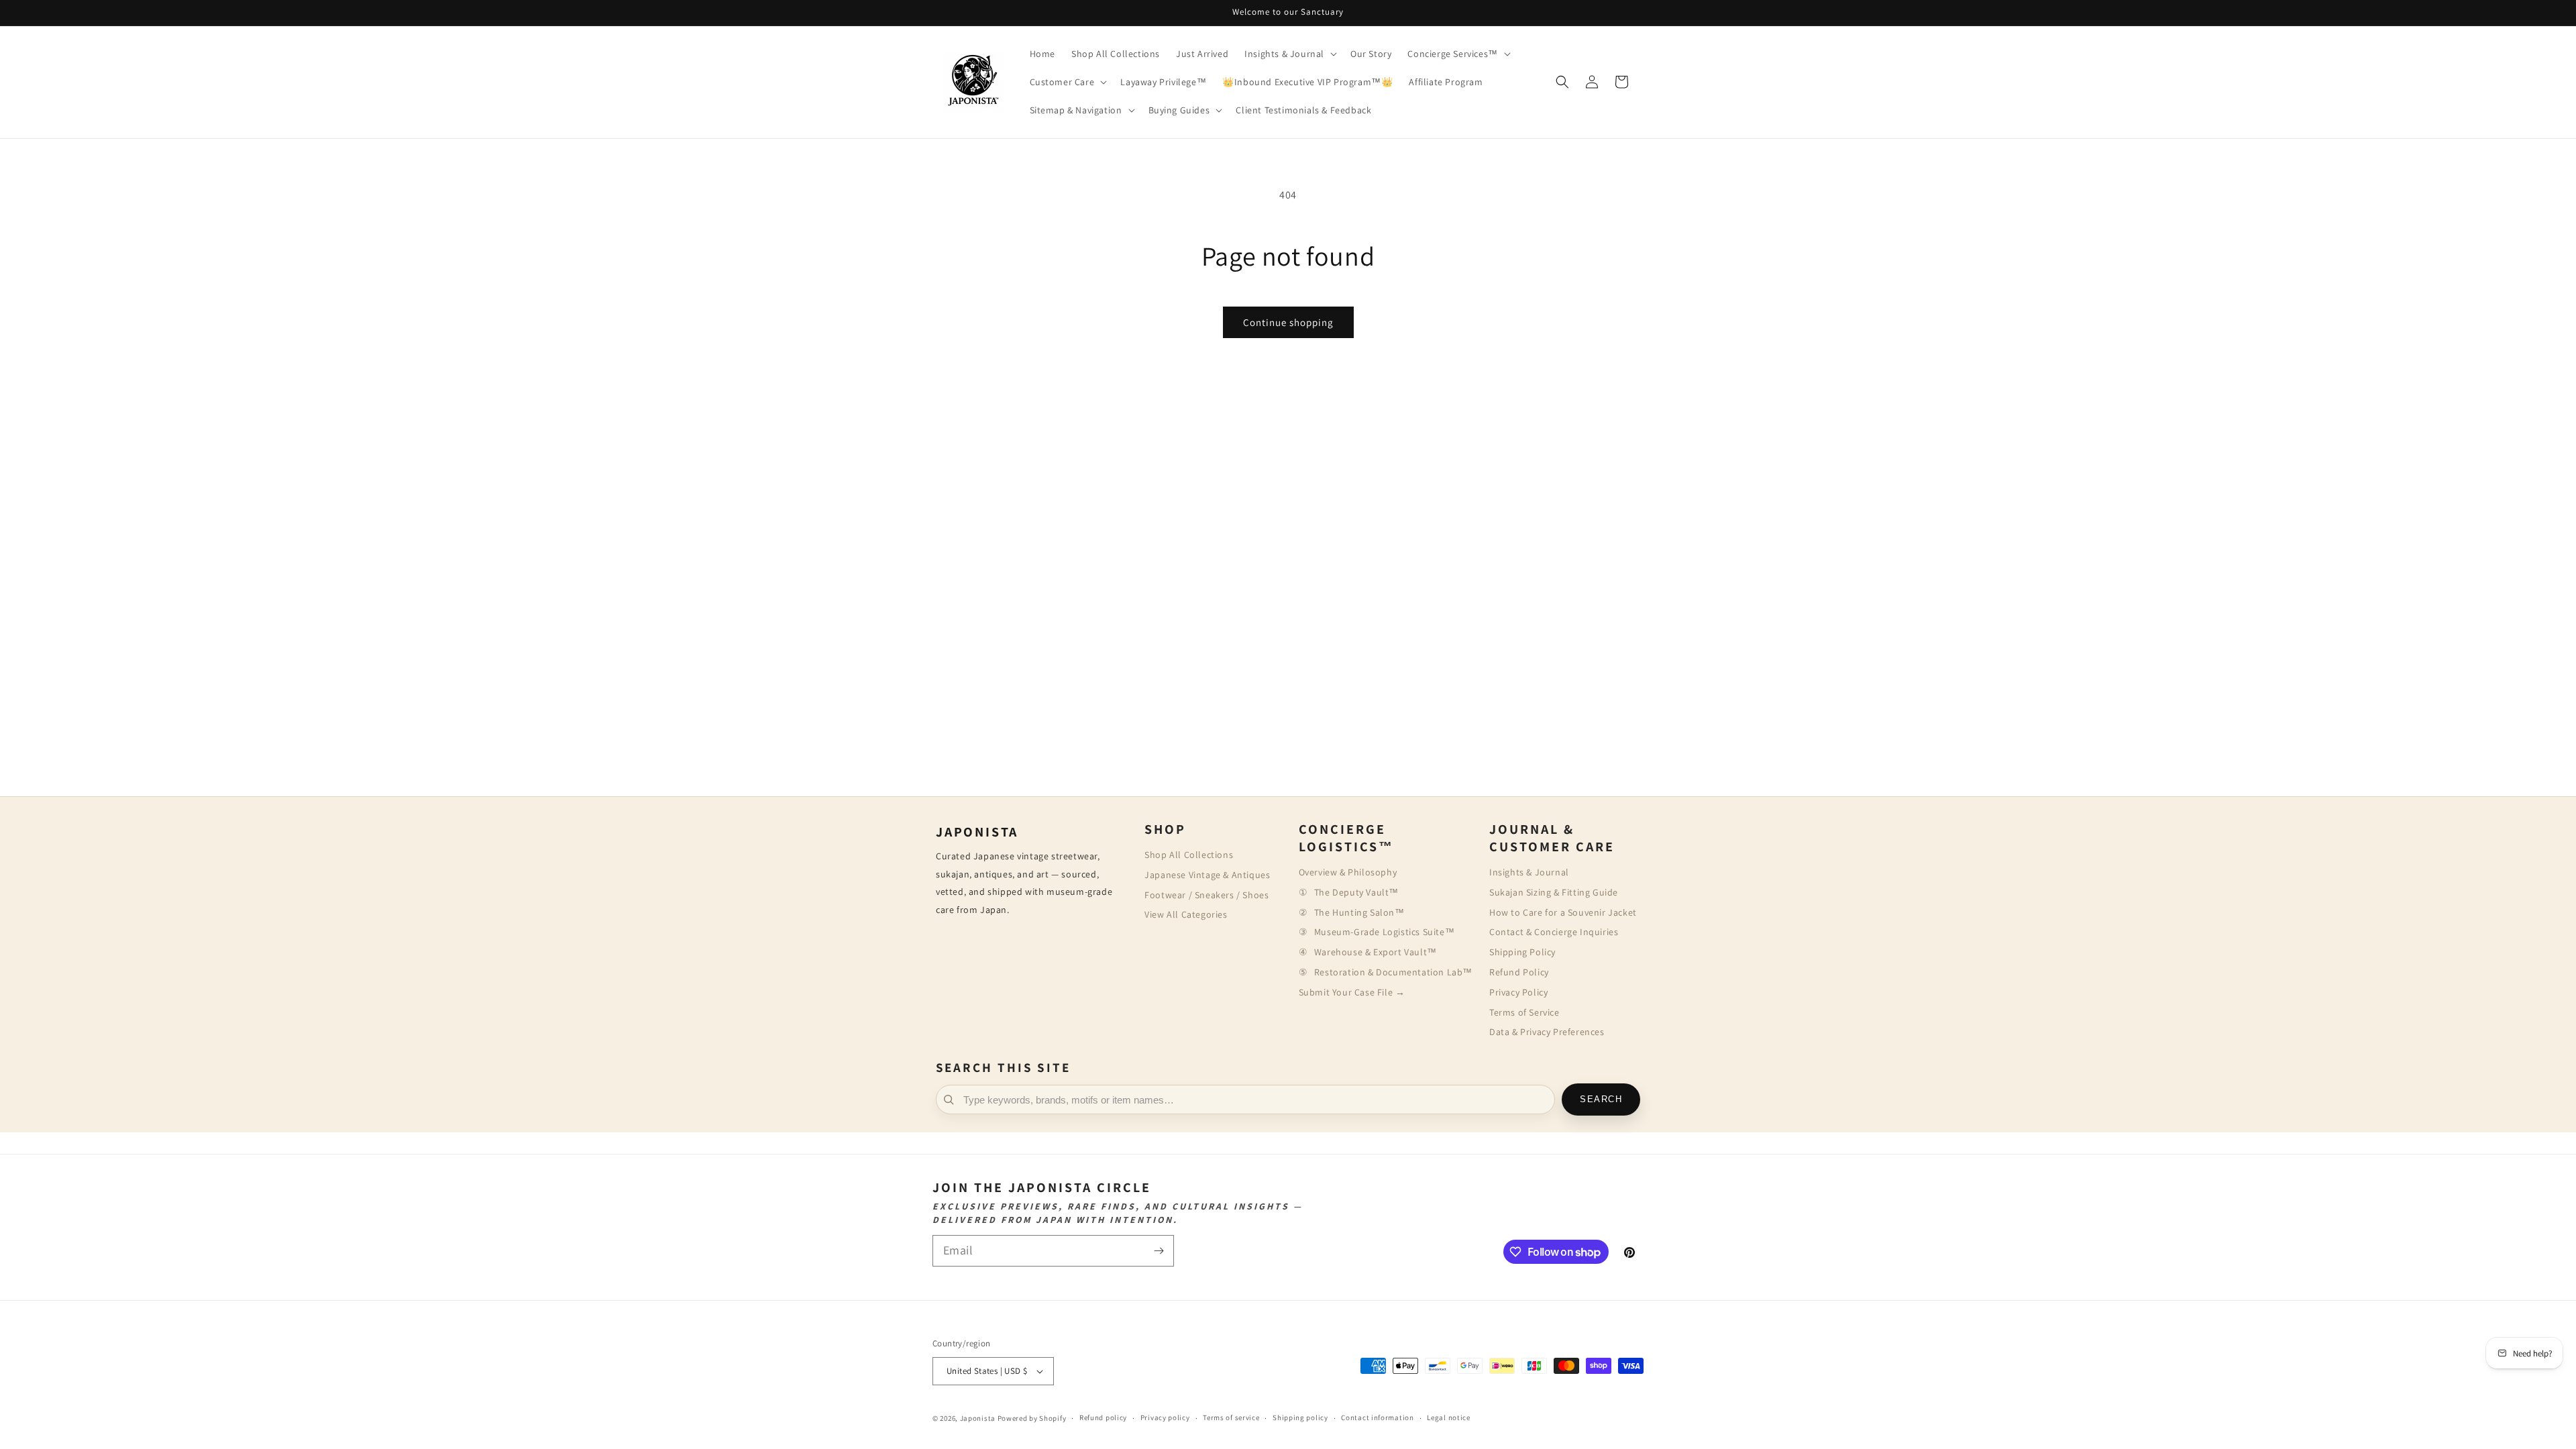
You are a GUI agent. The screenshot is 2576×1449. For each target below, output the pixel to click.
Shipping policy (1300, 1417)
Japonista (978, 1418)
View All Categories (1186, 914)
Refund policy (1103, 1417)
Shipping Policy (1522, 952)
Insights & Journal (1529, 872)
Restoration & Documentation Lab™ (1393, 972)
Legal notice (1448, 1417)
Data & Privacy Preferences (1547, 1032)
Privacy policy (1165, 1417)
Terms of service (1231, 1417)
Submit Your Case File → (1352, 992)
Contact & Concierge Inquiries (1554, 932)
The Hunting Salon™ (1359, 912)
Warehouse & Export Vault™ (1376, 952)
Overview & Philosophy (1348, 872)
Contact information (1377, 1417)
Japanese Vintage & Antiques (1207, 875)
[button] (1289, 54)
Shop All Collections (1189, 855)
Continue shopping (1288, 322)
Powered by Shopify (1032, 1418)
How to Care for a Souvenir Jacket (1563, 912)
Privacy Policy (1518, 992)
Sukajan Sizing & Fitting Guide (1554, 892)
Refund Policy (1519, 972)
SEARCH (1601, 1099)
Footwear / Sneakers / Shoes (1206, 895)
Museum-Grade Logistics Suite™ (1384, 932)
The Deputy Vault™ (1356, 892)
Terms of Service (1524, 1012)
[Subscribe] (1159, 1251)
